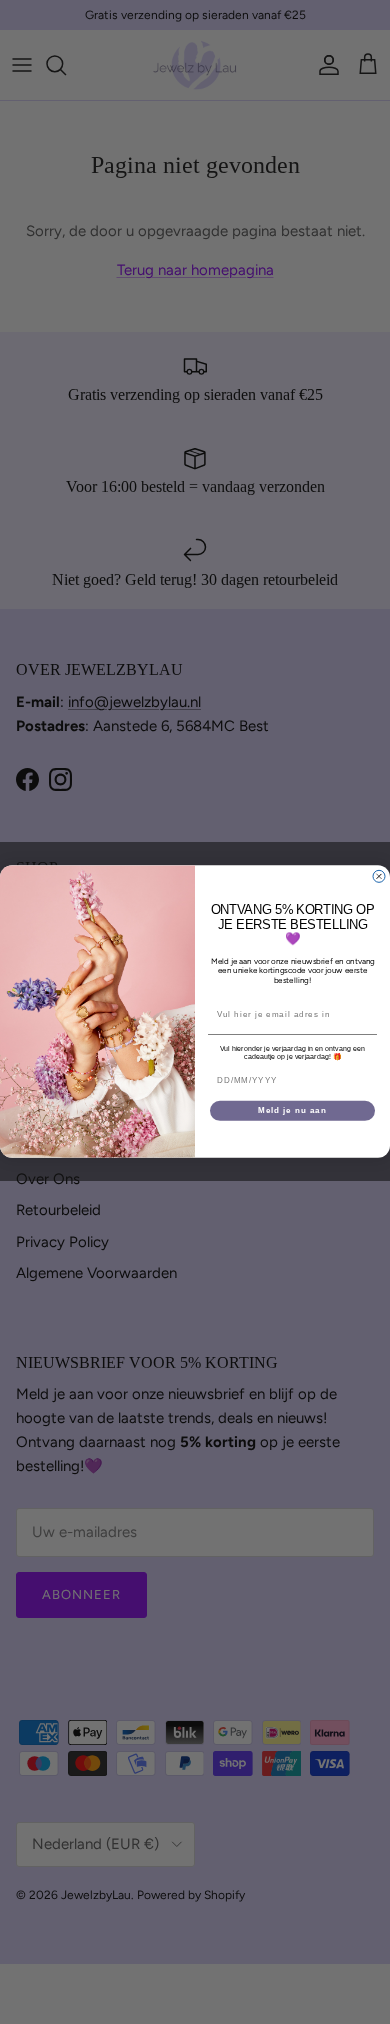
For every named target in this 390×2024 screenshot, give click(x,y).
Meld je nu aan (292, 1110)
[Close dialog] (379, 877)
